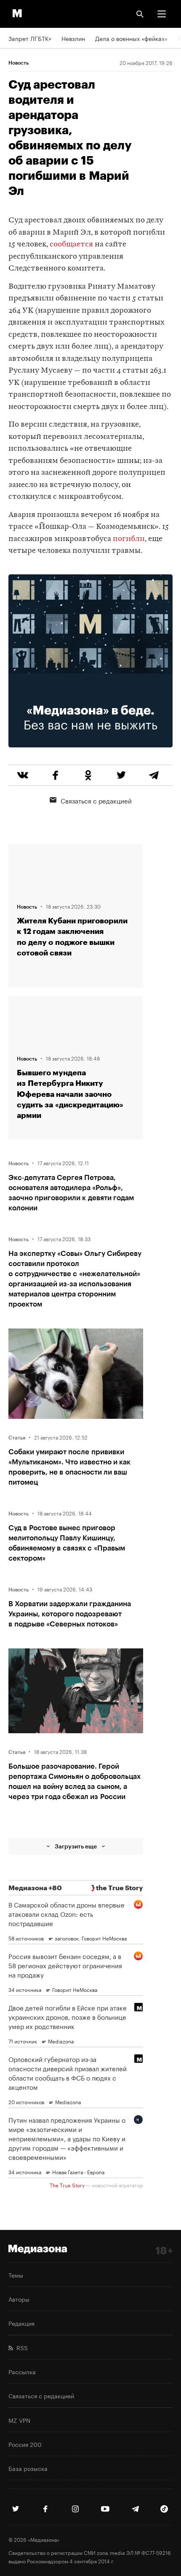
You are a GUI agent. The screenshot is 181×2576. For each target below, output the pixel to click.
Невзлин (73, 38)
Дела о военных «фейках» (131, 38)
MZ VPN (19, 2420)
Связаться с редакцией (96, 800)
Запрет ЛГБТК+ (30, 38)
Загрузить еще (76, 1846)
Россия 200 (25, 2444)
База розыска (28, 2468)
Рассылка (22, 2371)
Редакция (21, 2323)
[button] (162, 14)
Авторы (19, 2299)
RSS (20, 2347)
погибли (129, 539)
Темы (16, 2275)
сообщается (71, 245)
